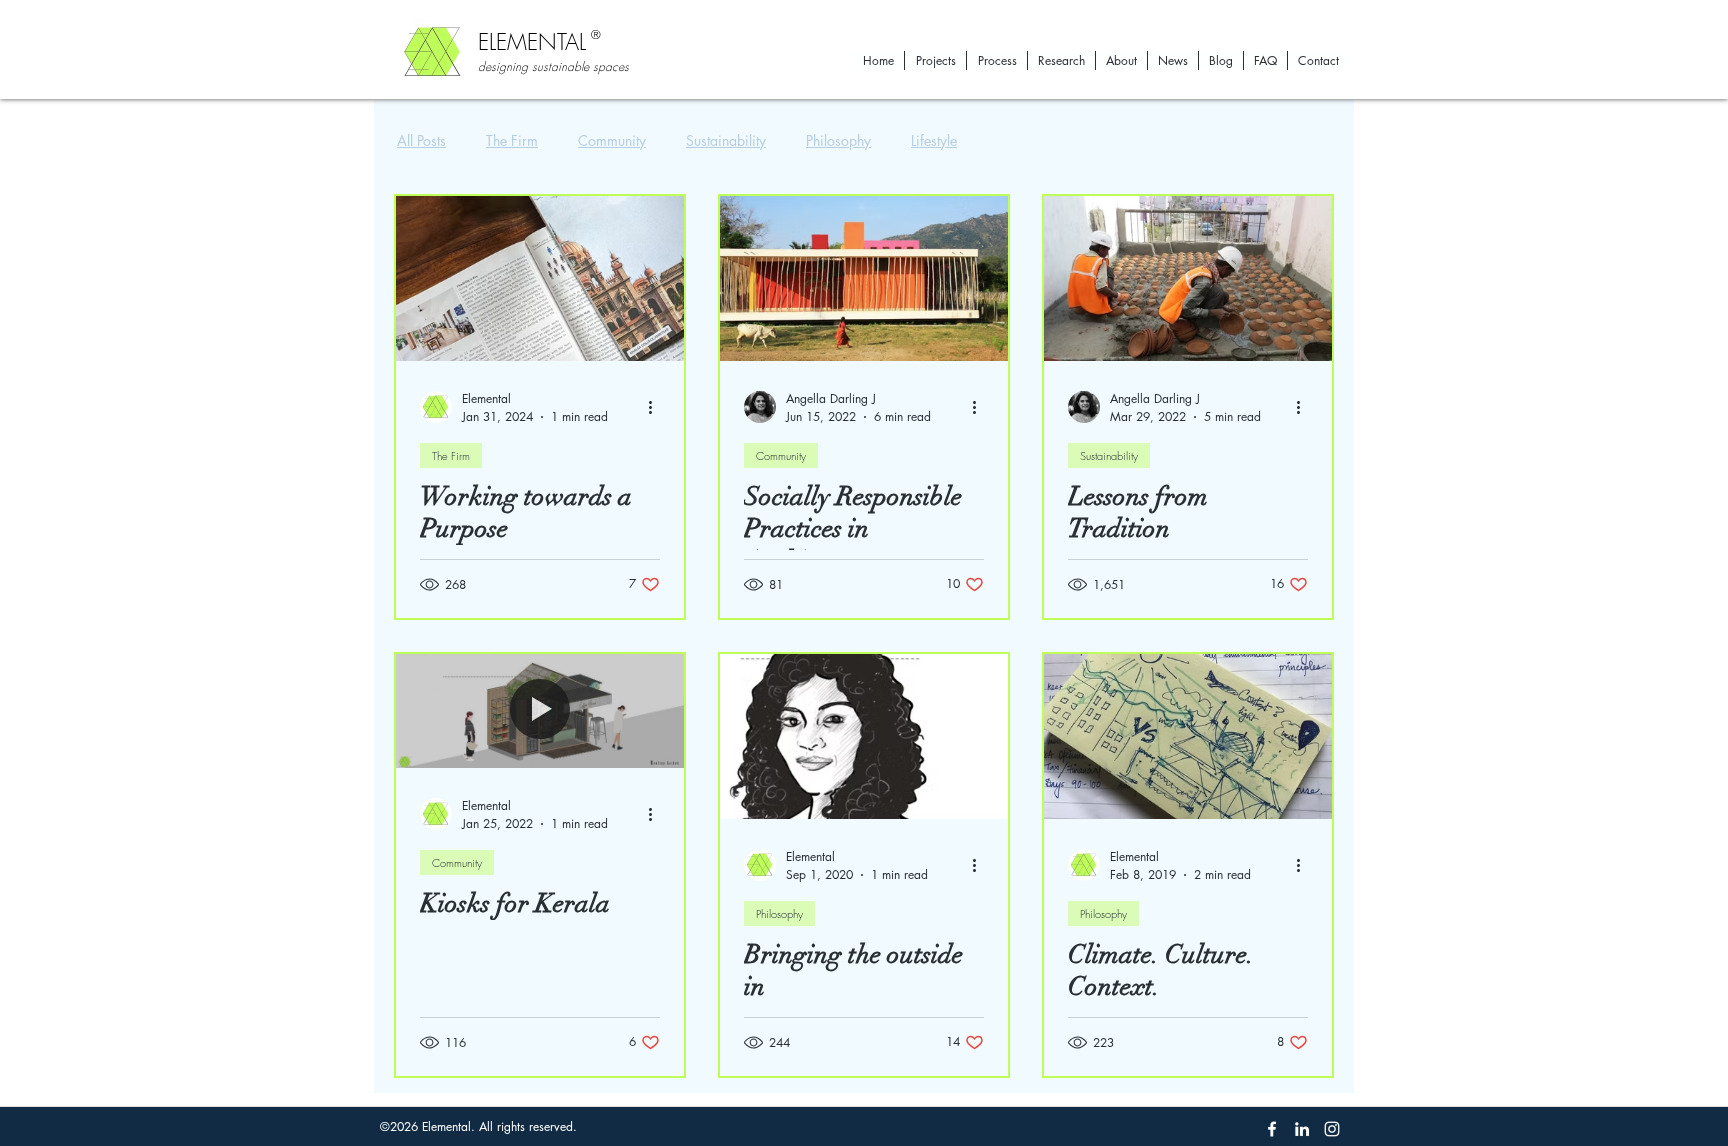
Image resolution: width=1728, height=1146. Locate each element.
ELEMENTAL (532, 42)
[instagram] (1332, 1129)
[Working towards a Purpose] (540, 278)
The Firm (512, 140)
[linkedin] (1302, 1129)
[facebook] (1272, 1129)
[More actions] (657, 407)
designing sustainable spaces (553, 66)
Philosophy (838, 140)
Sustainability (726, 140)
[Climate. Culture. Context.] (1188, 736)
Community (612, 140)
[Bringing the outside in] (864, 736)
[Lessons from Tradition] (1188, 278)
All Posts (421, 140)
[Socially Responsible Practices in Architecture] (864, 278)
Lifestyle (934, 140)
